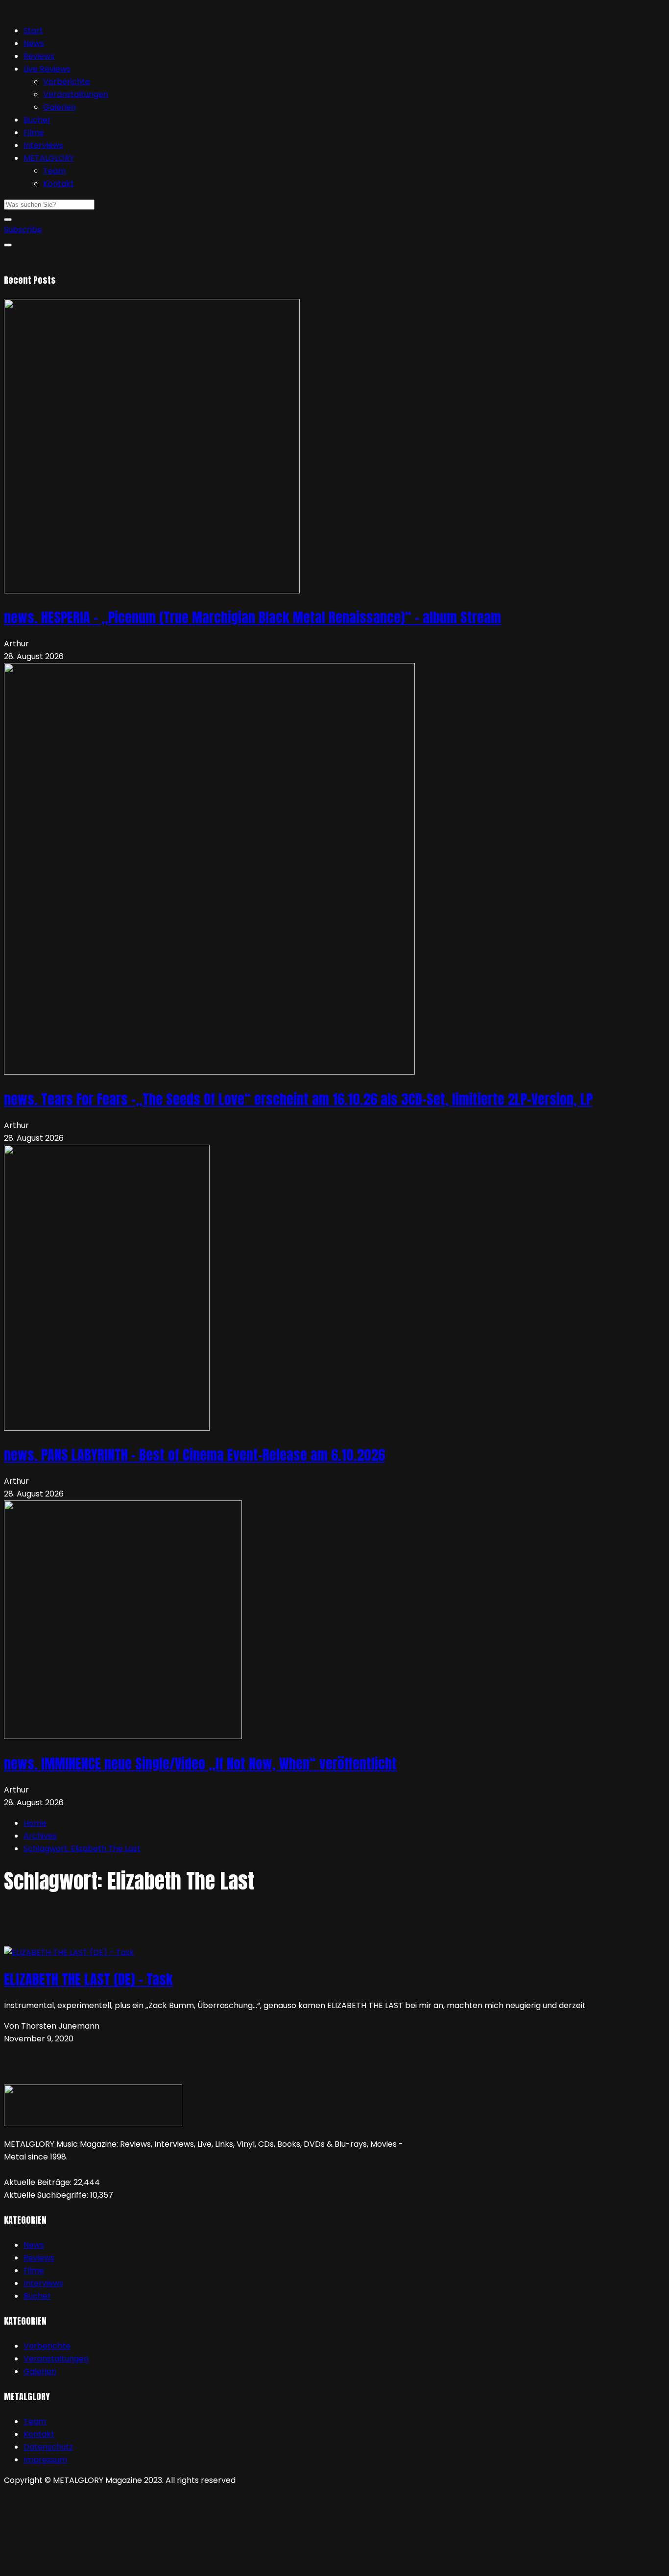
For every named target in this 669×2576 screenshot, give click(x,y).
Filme (34, 133)
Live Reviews (47, 69)
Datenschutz (48, 2447)
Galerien (60, 107)
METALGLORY (49, 158)
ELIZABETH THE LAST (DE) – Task (88, 1979)
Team (54, 171)
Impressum (45, 2460)
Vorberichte (67, 82)
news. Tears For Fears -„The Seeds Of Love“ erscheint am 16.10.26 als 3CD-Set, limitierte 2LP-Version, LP (298, 1099)
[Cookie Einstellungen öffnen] (77, 2565)
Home (35, 1823)
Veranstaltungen (76, 94)
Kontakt (59, 184)
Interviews (43, 145)
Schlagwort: (82, 1849)
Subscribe (23, 230)
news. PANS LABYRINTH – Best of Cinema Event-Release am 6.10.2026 (194, 1455)
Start (33, 31)
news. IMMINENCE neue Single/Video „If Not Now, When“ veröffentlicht (200, 1764)
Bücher (37, 120)
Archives (40, 1836)
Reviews (39, 56)
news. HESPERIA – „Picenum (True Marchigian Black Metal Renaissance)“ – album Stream (252, 617)
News (34, 43)
